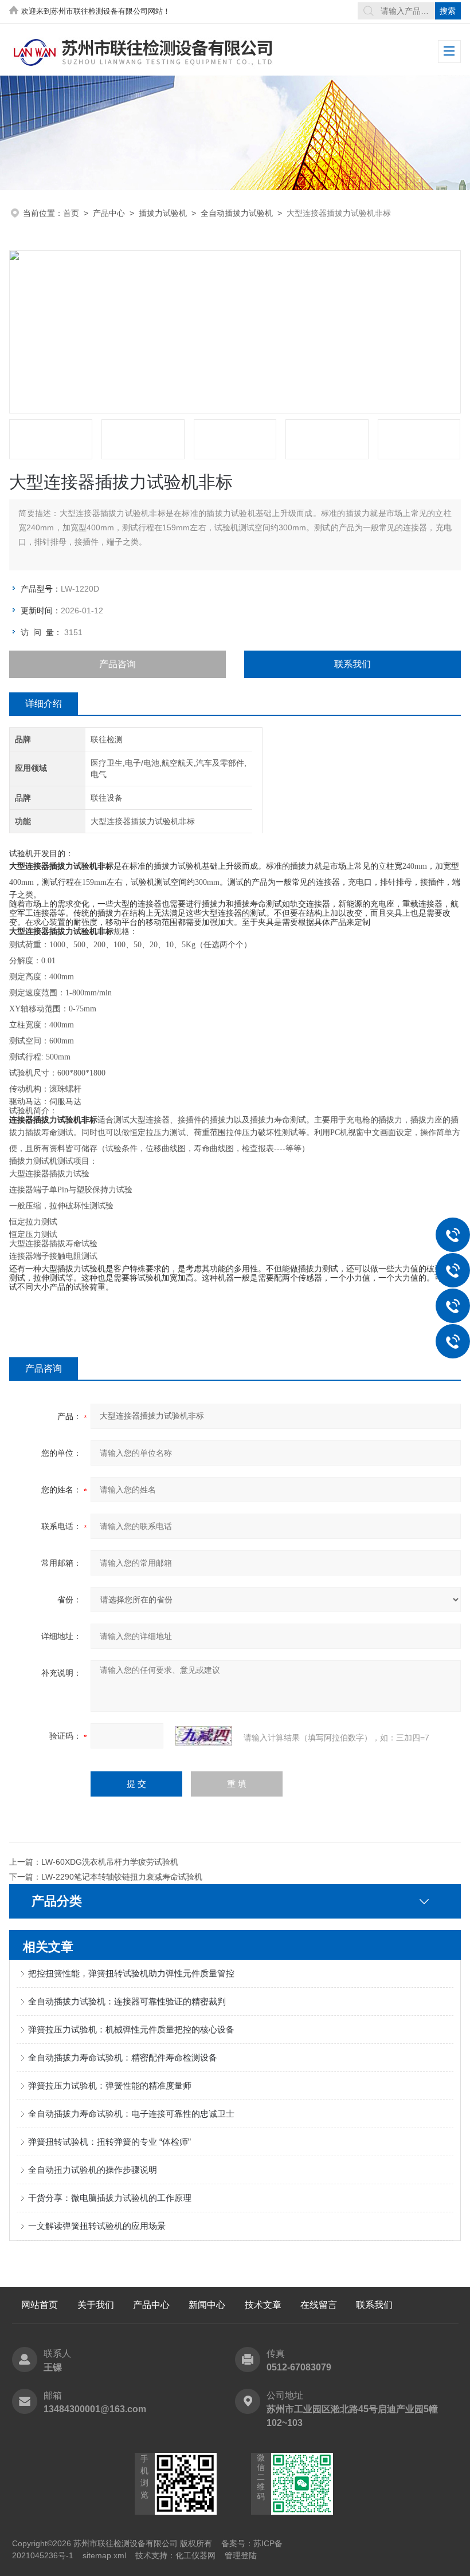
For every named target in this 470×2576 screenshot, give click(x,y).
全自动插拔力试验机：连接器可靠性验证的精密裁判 (127, 2001)
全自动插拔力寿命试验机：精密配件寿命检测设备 (123, 2057)
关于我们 (96, 2305)
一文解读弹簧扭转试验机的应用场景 (97, 2226)
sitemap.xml (104, 2555)
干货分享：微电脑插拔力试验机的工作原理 (110, 2198)
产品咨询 (117, 664)
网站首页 (40, 2305)
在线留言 (319, 2305)
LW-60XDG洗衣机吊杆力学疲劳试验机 (110, 1862)
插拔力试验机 (163, 213)
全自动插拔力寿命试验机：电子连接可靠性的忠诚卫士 (131, 2114)
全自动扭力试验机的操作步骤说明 (93, 2170)
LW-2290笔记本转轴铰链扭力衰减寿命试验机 (122, 1877)
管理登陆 (241, 2555)
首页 (71, 213)
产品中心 (109, 213)
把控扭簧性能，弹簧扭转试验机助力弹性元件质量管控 (131, 1973)
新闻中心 (207, 2305)
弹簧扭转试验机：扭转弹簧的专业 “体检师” (109, 2142)
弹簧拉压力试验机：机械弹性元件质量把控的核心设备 (131, 2029)
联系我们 (352, 664)
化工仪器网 (195, 2555)
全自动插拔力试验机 (237, 213)
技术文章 (263, 2305)
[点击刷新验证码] (203, 1736)
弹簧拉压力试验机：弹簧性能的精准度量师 (110, 2085)
